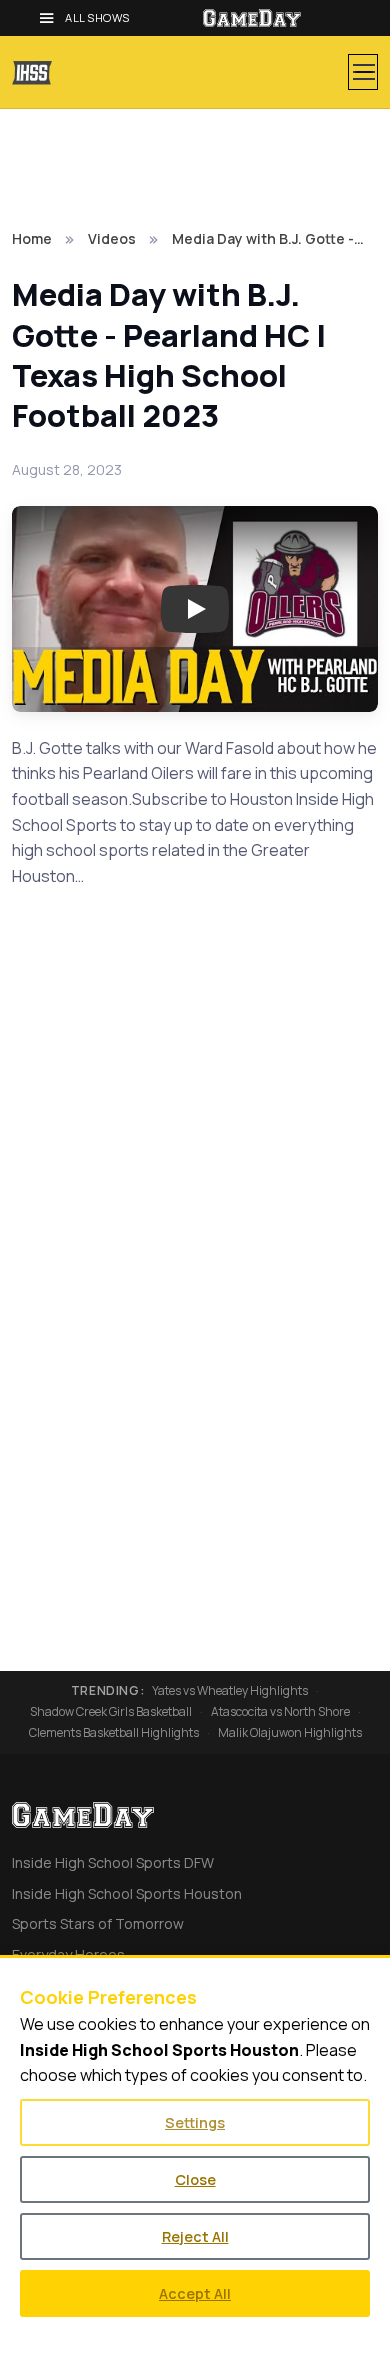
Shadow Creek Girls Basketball (111, 1712)
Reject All (195, 2236)
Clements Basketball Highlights (114, 1733)
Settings (195, 2122)
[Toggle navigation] (363, 72)
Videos (112, 238)
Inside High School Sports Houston (127, 1893)
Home (32, 238)
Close (195, 2179)
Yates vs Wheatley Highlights (230, 1691)
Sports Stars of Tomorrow (98, 1923)
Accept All (195, 2293)
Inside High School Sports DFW (113, 1862)
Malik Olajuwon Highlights (290, 1733)
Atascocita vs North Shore (280, 1712)
